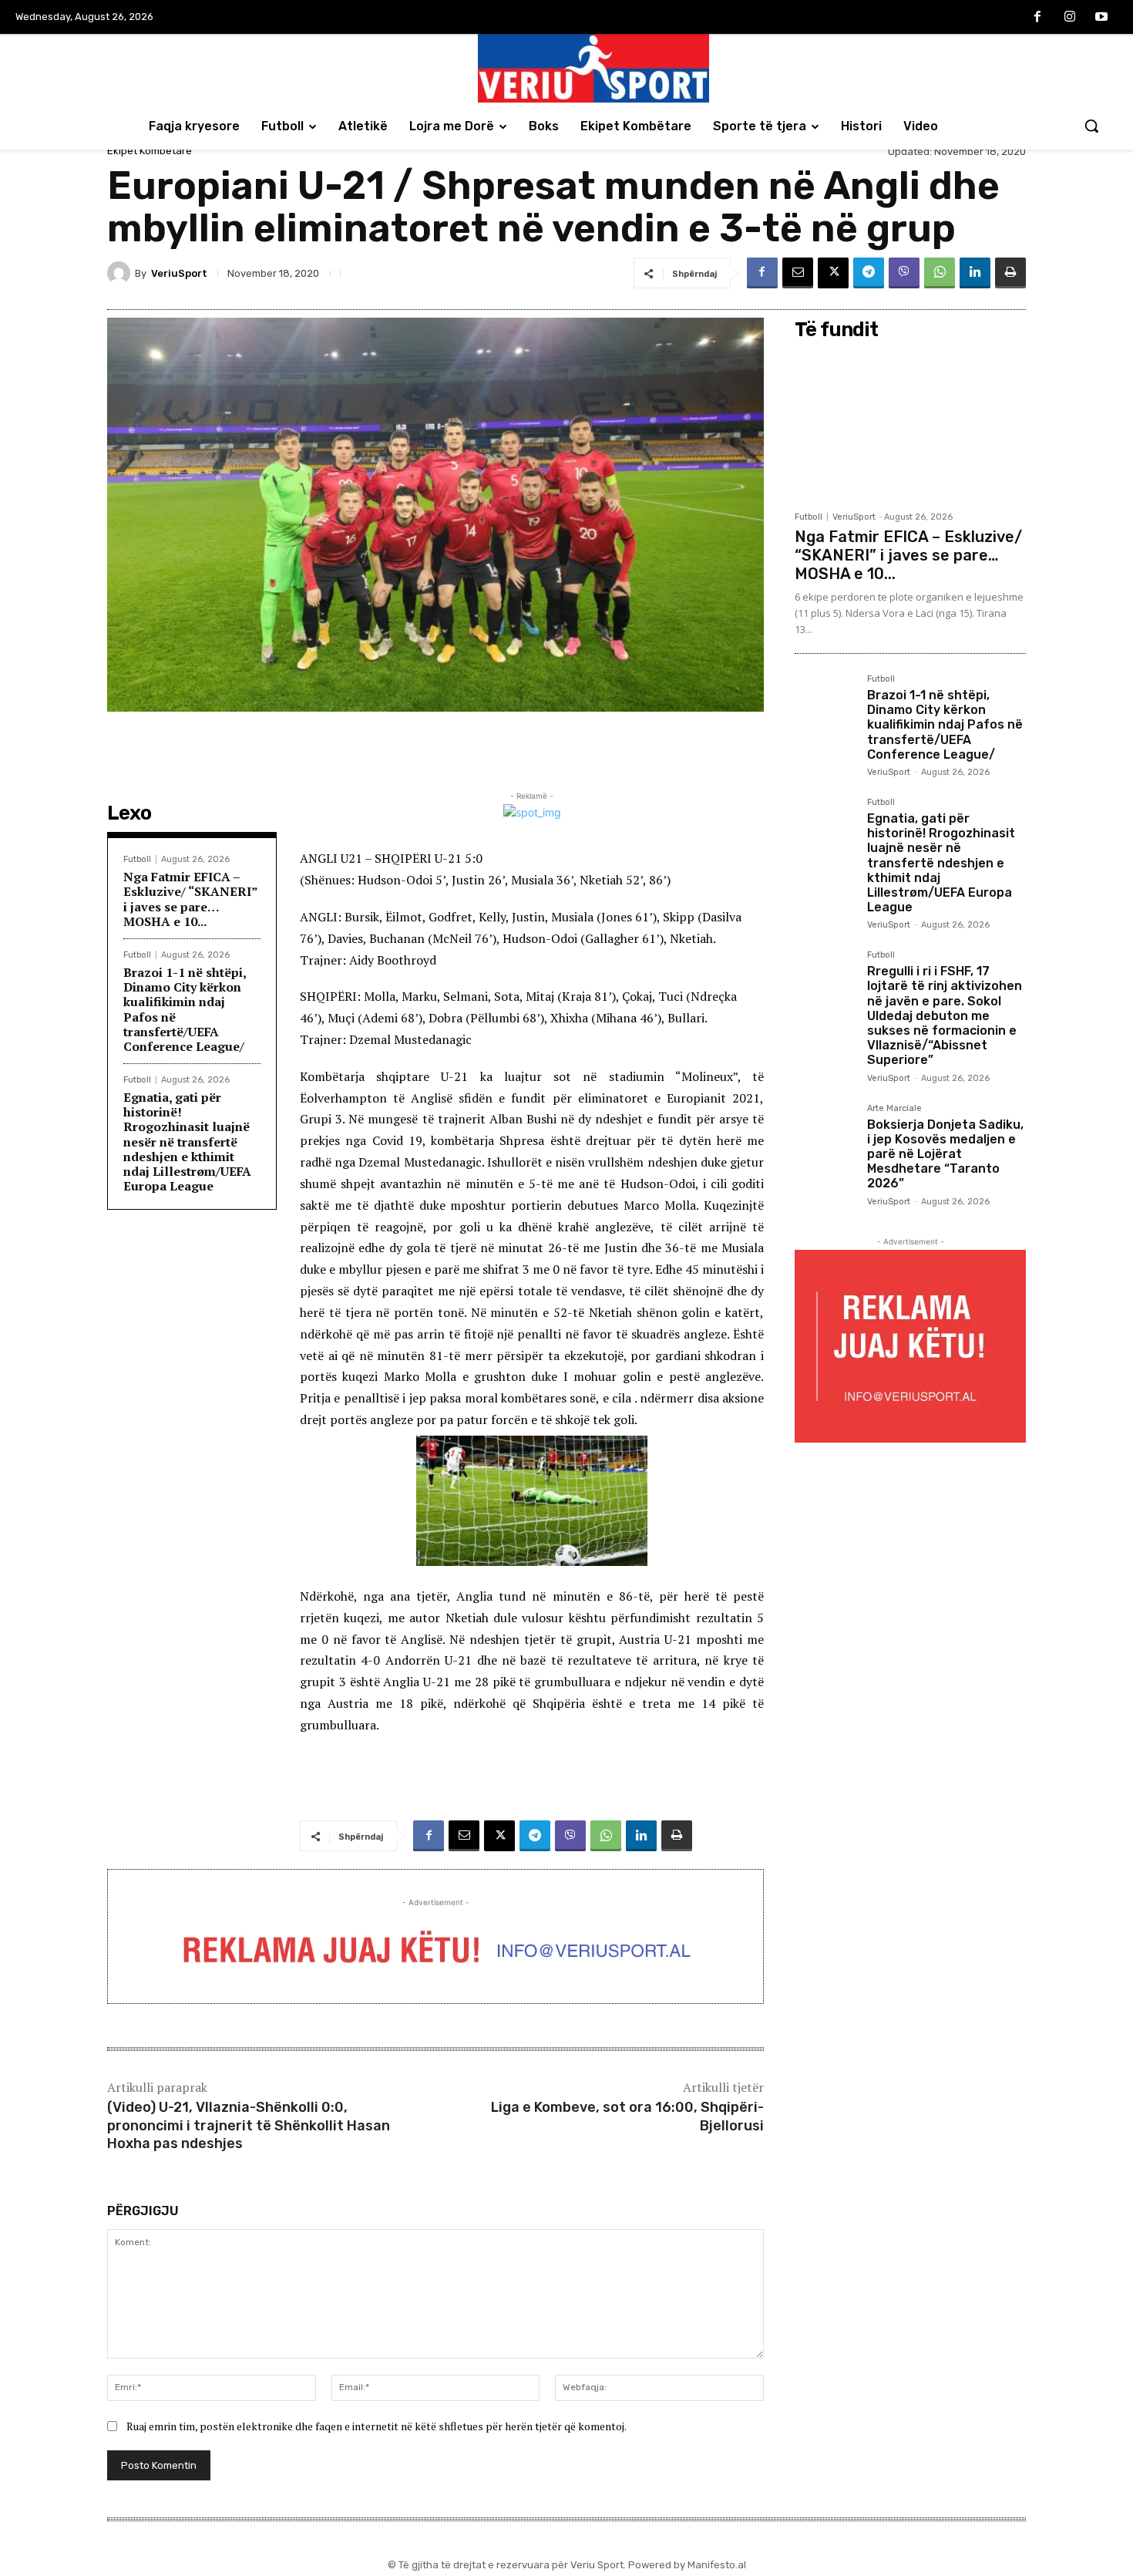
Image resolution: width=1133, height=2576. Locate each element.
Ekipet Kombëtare (150, 151)
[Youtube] (1101, 18)
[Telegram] (869, 273)
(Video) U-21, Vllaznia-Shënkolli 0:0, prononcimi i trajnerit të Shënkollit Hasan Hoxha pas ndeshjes (249, 2125)
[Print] (1010, 273)
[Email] (798, 273)
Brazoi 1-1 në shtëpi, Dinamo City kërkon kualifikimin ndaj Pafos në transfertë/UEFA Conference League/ (185, 1009)
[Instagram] (1070, 18)
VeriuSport (179, 273)
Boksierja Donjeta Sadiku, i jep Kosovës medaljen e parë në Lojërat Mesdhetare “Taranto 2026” (945, 1154)
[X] (833, 273)
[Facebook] (1037, 18)
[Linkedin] (975, 273)
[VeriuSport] (121, 273)
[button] (1091, 126)
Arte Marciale (894, 1109)
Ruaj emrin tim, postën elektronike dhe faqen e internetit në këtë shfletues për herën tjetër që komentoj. (377, 2426)
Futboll (137, 859)
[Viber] (904, 273)
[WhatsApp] (940, 273)
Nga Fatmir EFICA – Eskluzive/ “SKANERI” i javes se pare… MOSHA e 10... (191, 899)
